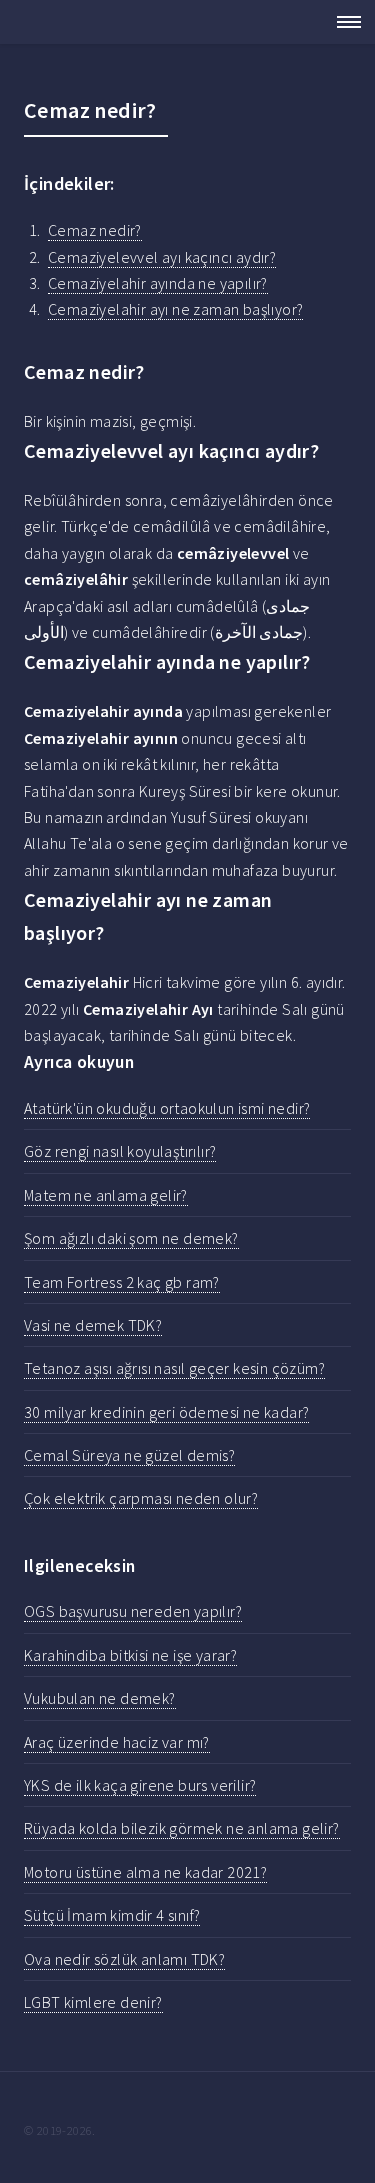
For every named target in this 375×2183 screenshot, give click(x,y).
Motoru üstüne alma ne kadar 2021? (145, 1872)
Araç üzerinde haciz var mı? (117, 1742)
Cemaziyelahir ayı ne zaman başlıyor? (175, 309)
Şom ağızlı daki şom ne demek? (131, 1238)
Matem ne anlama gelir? (106, 1195)
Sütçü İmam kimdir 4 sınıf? (112, 1915)
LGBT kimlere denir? (93, 2002)
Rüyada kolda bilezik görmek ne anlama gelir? (182, 1828)
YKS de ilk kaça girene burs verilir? (140, 1785)
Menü (343, 22)
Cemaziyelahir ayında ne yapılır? (158, 283)
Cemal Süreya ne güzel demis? (129, 1455)
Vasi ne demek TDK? (93, 1325)
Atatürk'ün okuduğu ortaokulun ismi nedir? (167, 1108)
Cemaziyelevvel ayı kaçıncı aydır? (162, 257)
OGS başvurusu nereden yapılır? (133, 1611)
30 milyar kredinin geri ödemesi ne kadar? (166, 1412)
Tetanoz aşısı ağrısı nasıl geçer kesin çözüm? (174, 1368)
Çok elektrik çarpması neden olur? (141, 1498)
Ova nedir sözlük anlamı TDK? (124, 1959)
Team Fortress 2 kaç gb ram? (122, 1282)
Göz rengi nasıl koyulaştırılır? (120, 1151)
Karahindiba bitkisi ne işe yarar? (130, 1655)
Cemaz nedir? (95, 230)
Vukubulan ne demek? (100, 1698)
